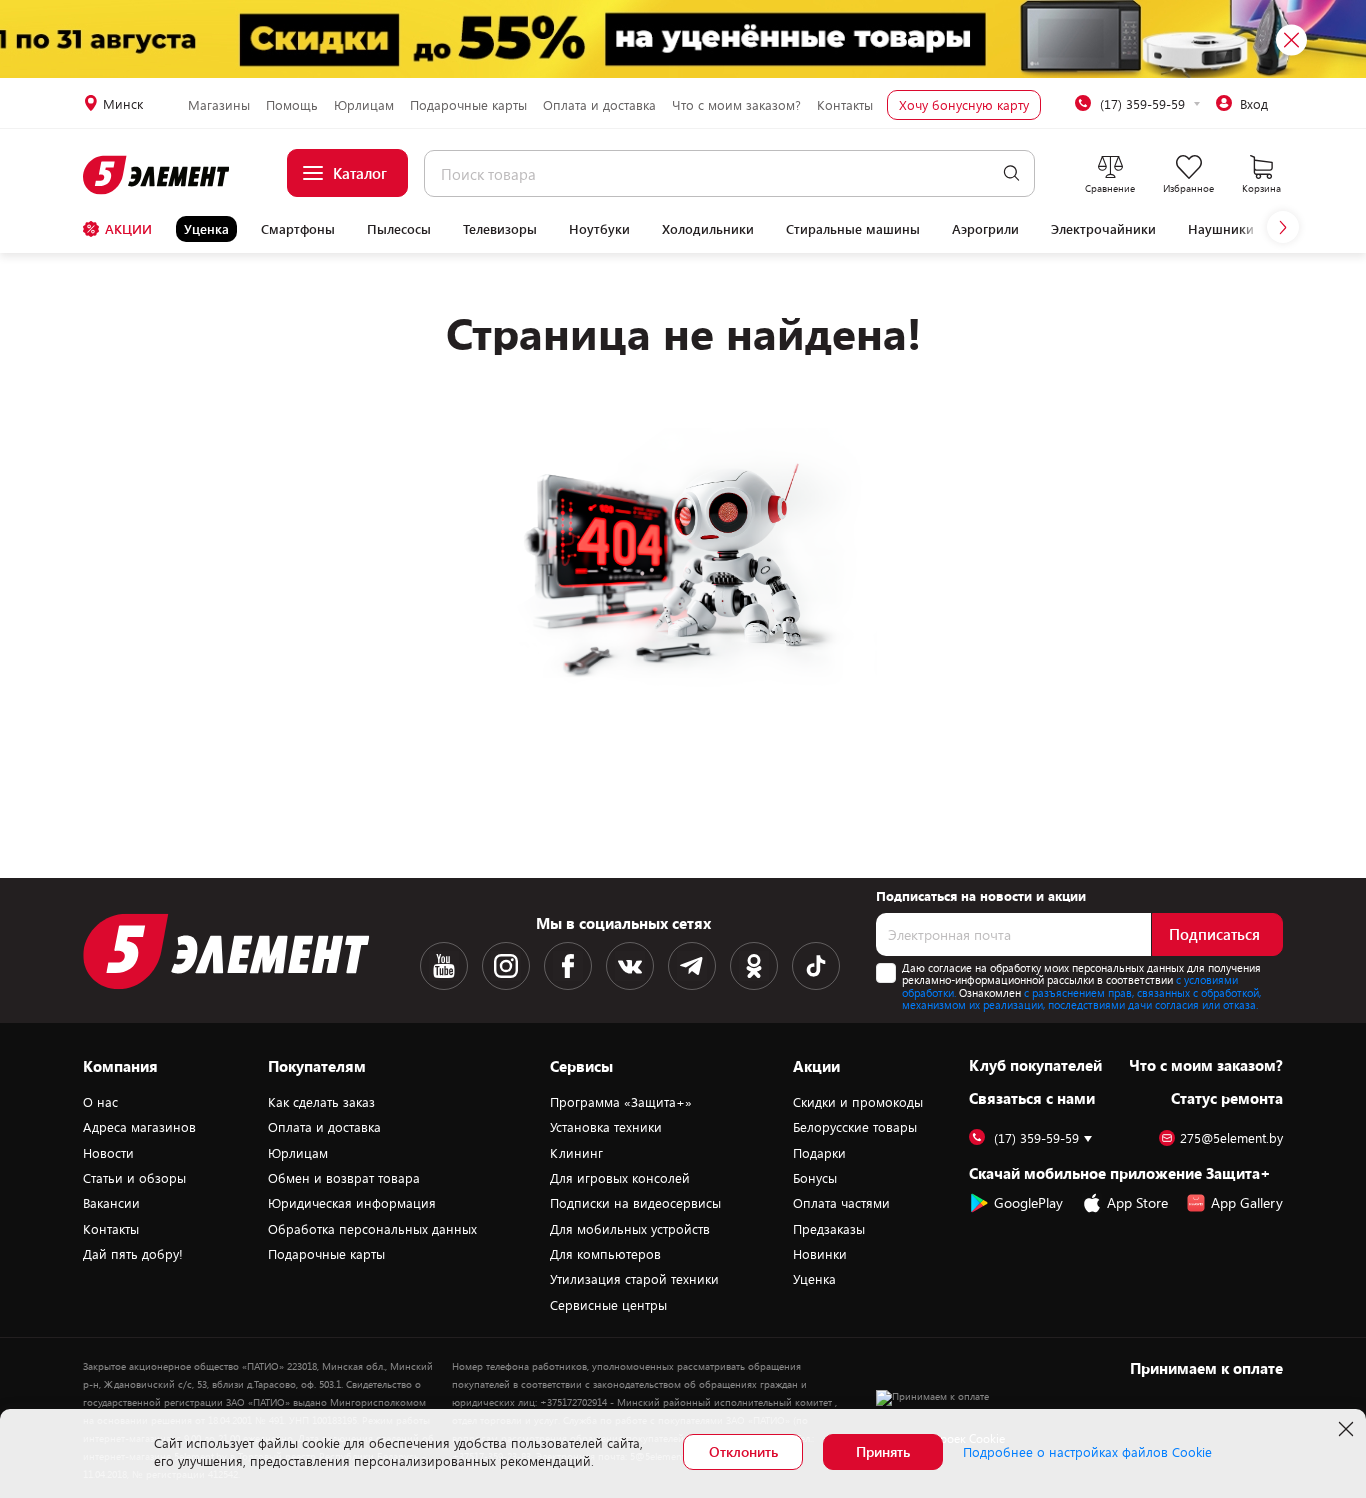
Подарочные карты (468, 105)
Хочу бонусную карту (964, 105)
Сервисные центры (608, 1305)
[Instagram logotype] (506, 966)
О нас (100, 1102)
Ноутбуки (599, 229)
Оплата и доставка (599, 105)
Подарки (819, 1153)
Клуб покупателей (1035, 1065)
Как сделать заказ (321, 1102)
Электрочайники (1103, 229)
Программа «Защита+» (621, 1102)
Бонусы (815, 1178)
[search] (1011, 173)
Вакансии (111, 1203)
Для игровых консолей (620, 1178)
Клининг (576, 1153)
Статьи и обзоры (134, 1178)
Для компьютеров (605, 1254)
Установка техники (606, 1127)
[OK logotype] (754, 966)
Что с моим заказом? (736, 105)
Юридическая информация (352, 1203)
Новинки (820, 1254)
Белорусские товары (855, 1127)
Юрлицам (364, 105)
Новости (108, 1153)
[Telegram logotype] (692, 966)
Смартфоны (298, 229)
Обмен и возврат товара (344, 1178)
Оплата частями (841, 1203)
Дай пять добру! (133, 1254)
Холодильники (708, 229)
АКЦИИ (128, 229)
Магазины (219, 105)
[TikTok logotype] (816, 966)
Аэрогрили (985, 229)
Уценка (206, 229)
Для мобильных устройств (630, 1229)
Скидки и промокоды (858, 1102)
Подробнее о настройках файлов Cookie (1087, 1452)
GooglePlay (1028, 1202)
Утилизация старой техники (634, 1279)
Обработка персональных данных (372, 1229)
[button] (1283, 227)
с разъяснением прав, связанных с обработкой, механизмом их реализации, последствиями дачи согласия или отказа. (1081, 999)
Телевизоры (500, 229)
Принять (883, 1451)
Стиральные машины (853, 229)
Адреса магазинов (139, 1127)
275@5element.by (1231, 1138)
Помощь (292, 105)
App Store (1137, 1202)
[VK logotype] (630, 966)
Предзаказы (829, 1229)
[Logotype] (157, 175)
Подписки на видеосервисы (635, 1203)
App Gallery (1247, 1202)
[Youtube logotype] (444, 966)
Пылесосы (399, 229)
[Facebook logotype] (568, 966)
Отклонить (743, 1451)
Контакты (845, 105)
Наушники (1221, 229)
